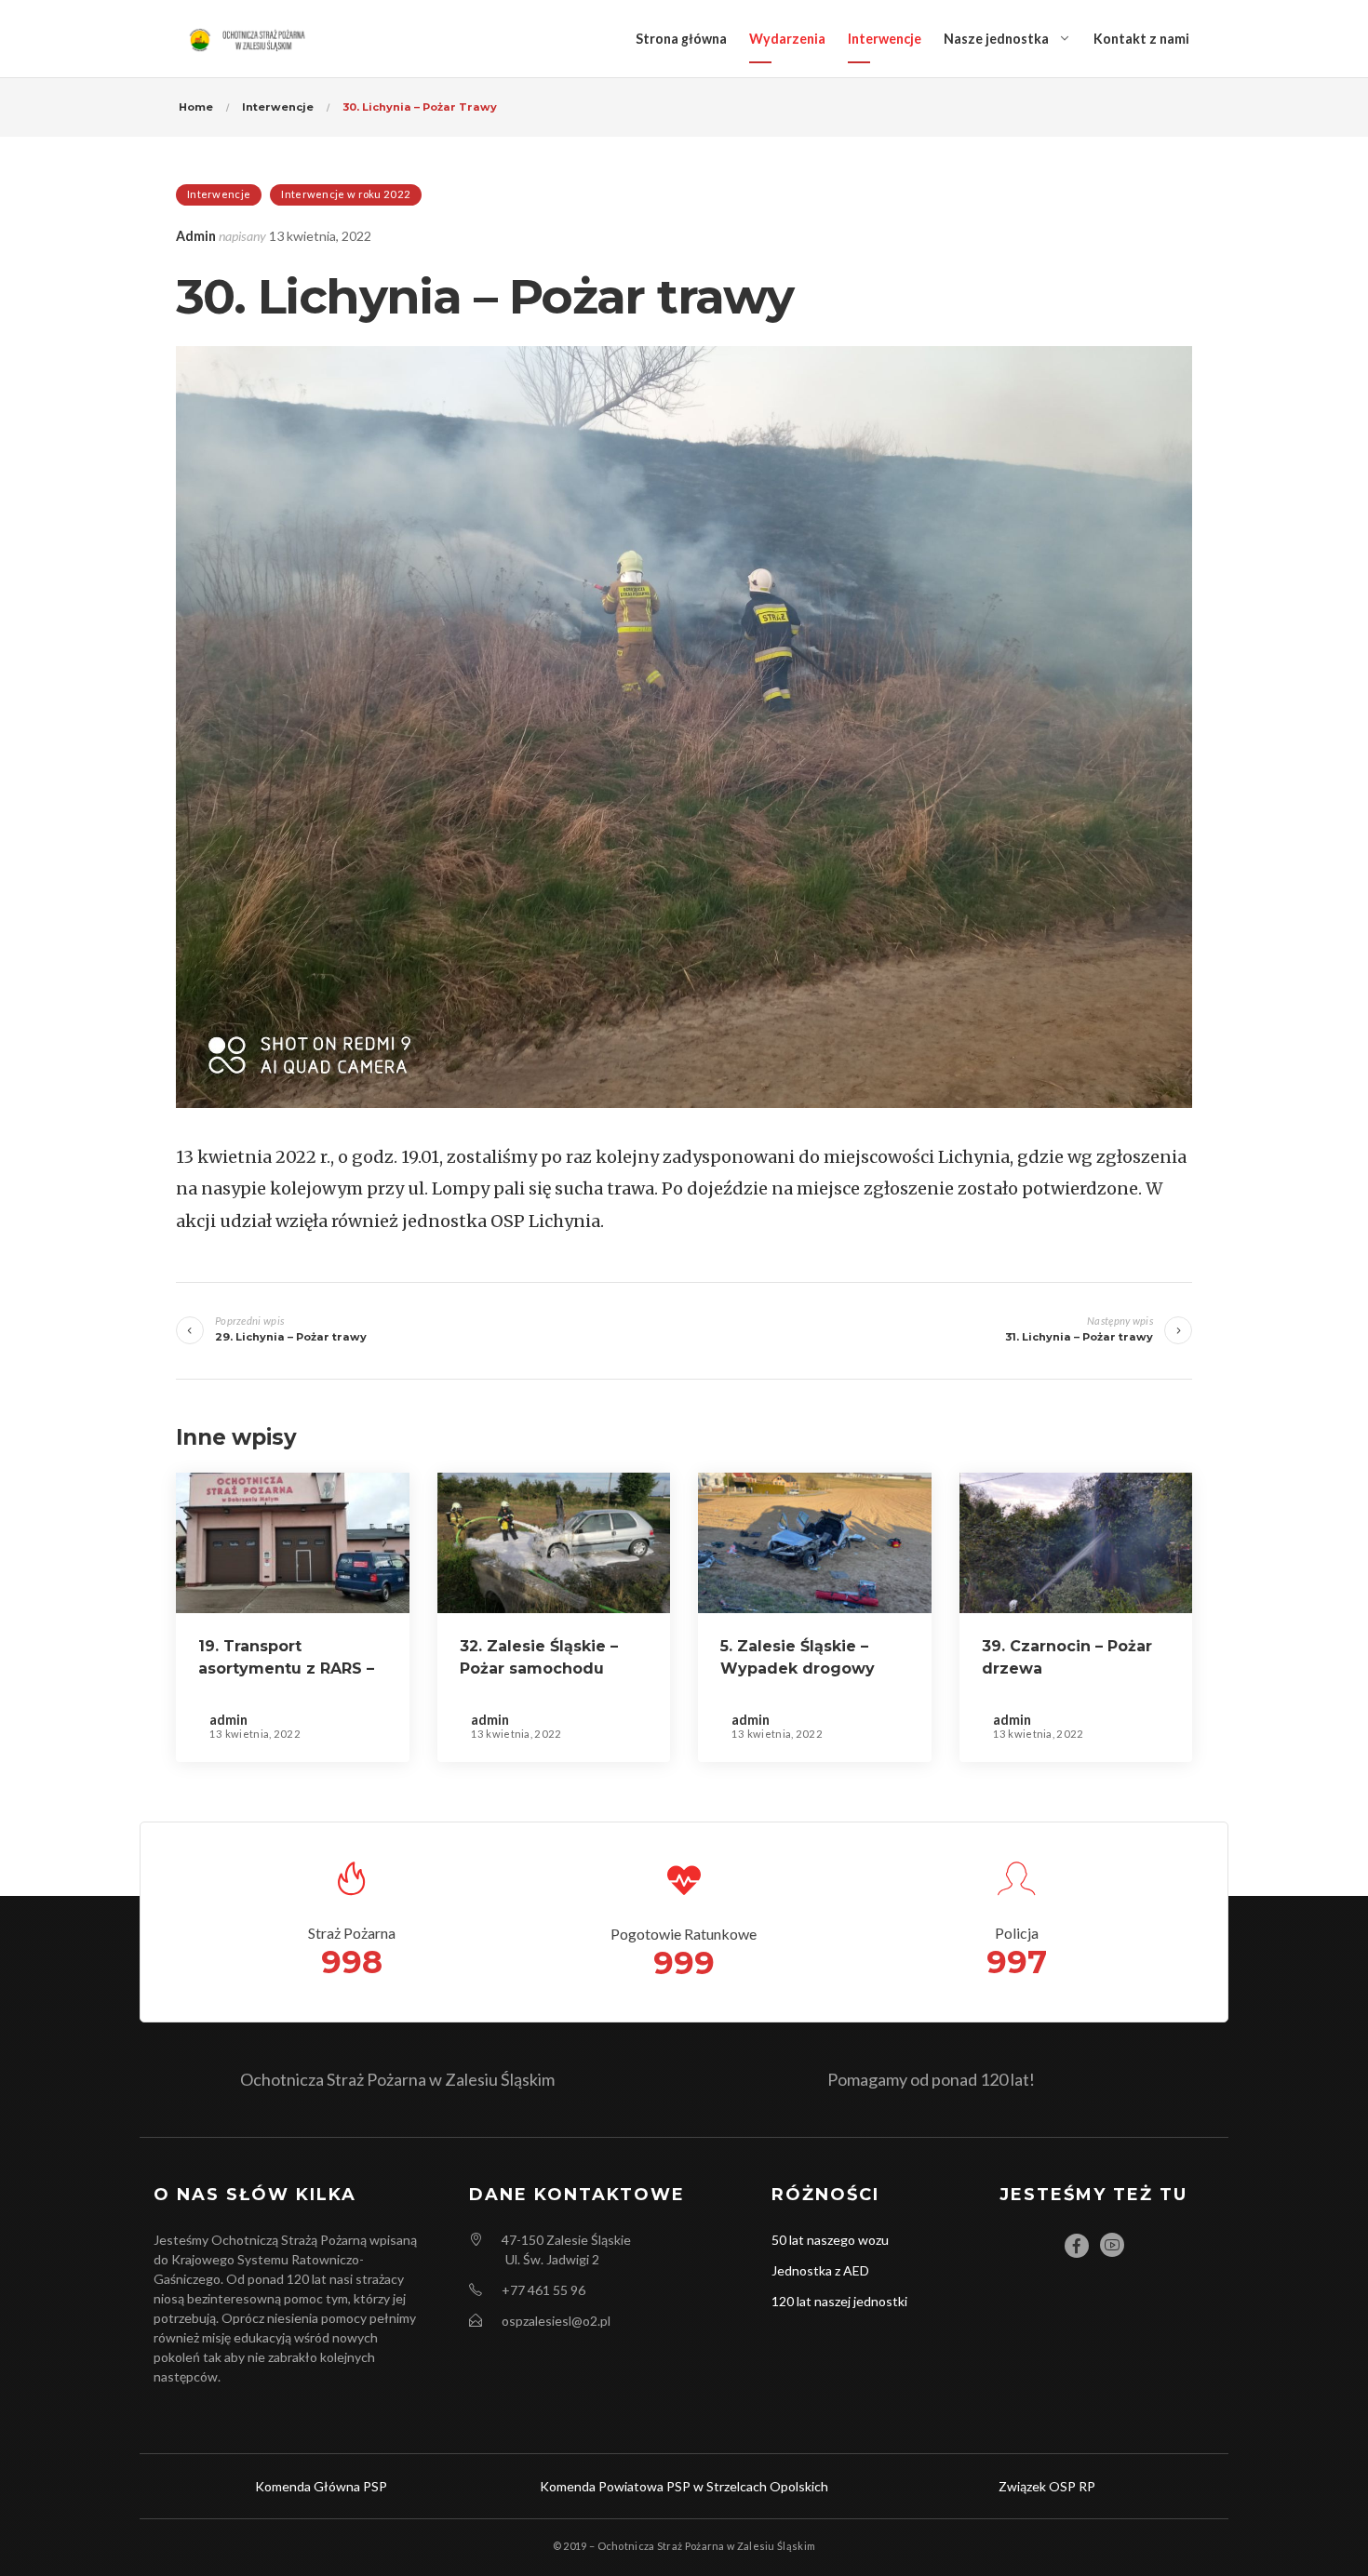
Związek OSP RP (1047, 2486)
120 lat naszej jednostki (839, 2301)
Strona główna (681, 39)
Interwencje (885, 39)
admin (196, 236)
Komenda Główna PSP (321, 2486)
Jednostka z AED (820, 2270)
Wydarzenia (787, 39)
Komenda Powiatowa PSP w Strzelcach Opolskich (684, 2486)
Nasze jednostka (996, 39)
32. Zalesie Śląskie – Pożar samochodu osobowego (539, 1668)
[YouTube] (1112, 2245)
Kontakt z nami (1141, 39)
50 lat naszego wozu (830, 2240)
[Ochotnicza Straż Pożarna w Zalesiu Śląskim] (249, 39)
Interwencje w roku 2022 (346, 194)
